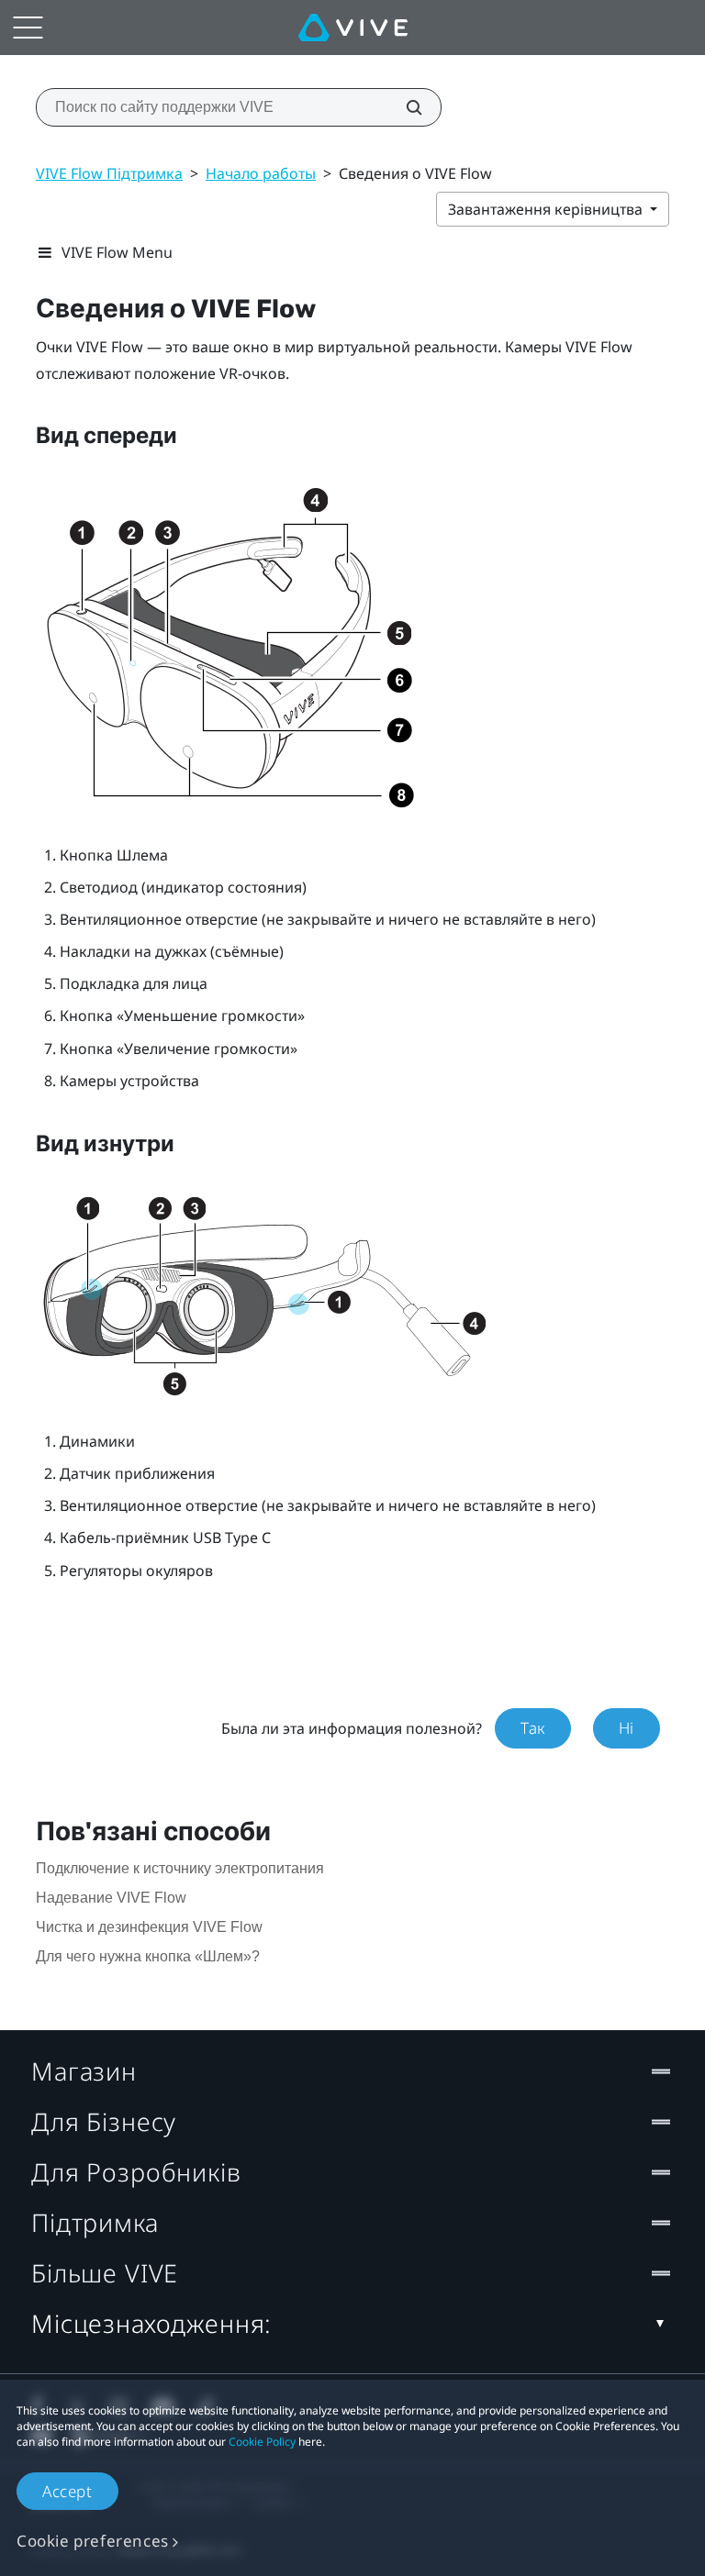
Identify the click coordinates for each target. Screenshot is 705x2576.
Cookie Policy (262, 2442)
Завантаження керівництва (547, 209)
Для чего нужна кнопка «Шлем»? (148, 1956)
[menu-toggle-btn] (28, 28)
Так (533, 1728)
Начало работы (261, 173)
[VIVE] (353, 28)
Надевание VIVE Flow (111, 1898)
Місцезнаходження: (151, 2323)
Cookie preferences (93, 2541)
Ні (627, 1728)
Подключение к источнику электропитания (180, 1868)
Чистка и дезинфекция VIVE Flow (149, 1927)
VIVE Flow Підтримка (109, 173)
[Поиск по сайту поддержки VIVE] (404, 107)
